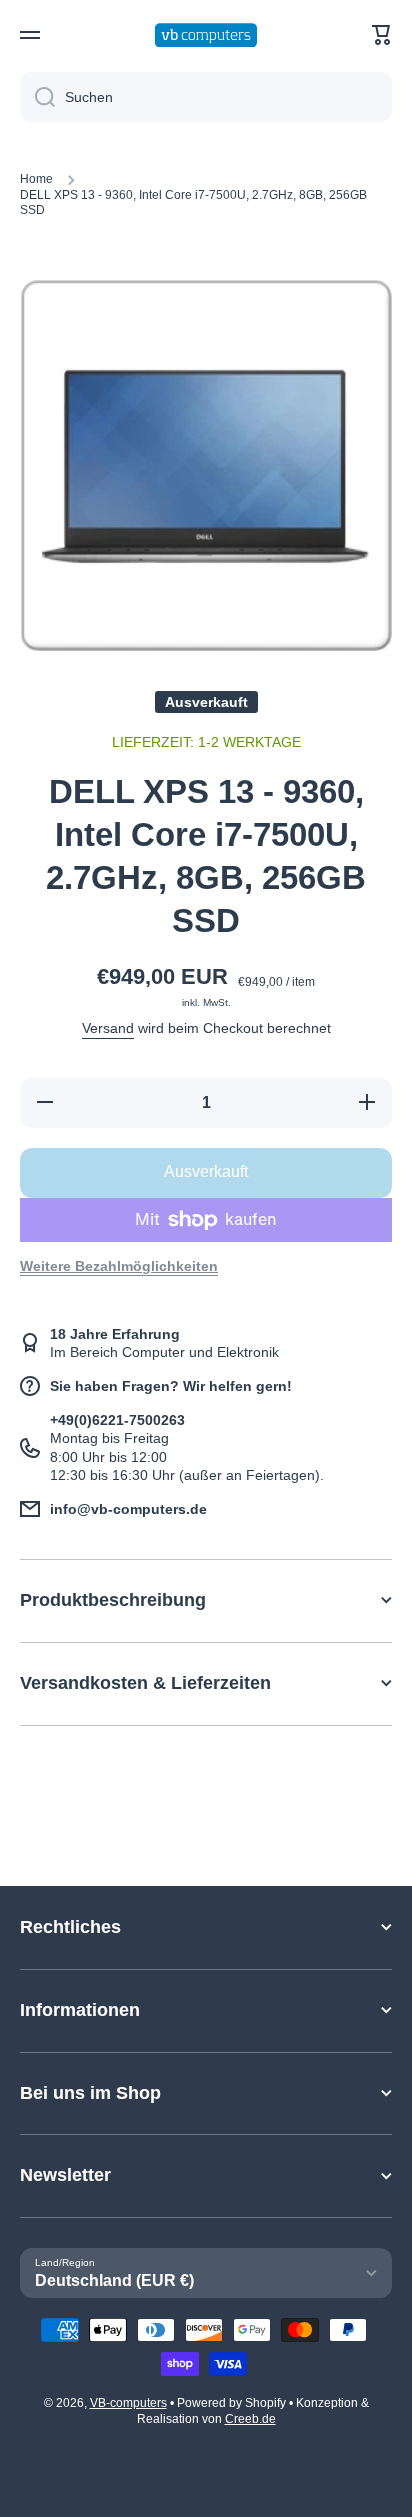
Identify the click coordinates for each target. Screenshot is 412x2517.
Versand (108, 1028)
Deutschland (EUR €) (114, 2280)
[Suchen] (37, 97)
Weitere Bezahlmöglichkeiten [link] (119, 1266)
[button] (382, 35)
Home (36, 179)
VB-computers (128, 2403)
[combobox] (206, 97)
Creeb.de (250, 2419)
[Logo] (206, 35)
